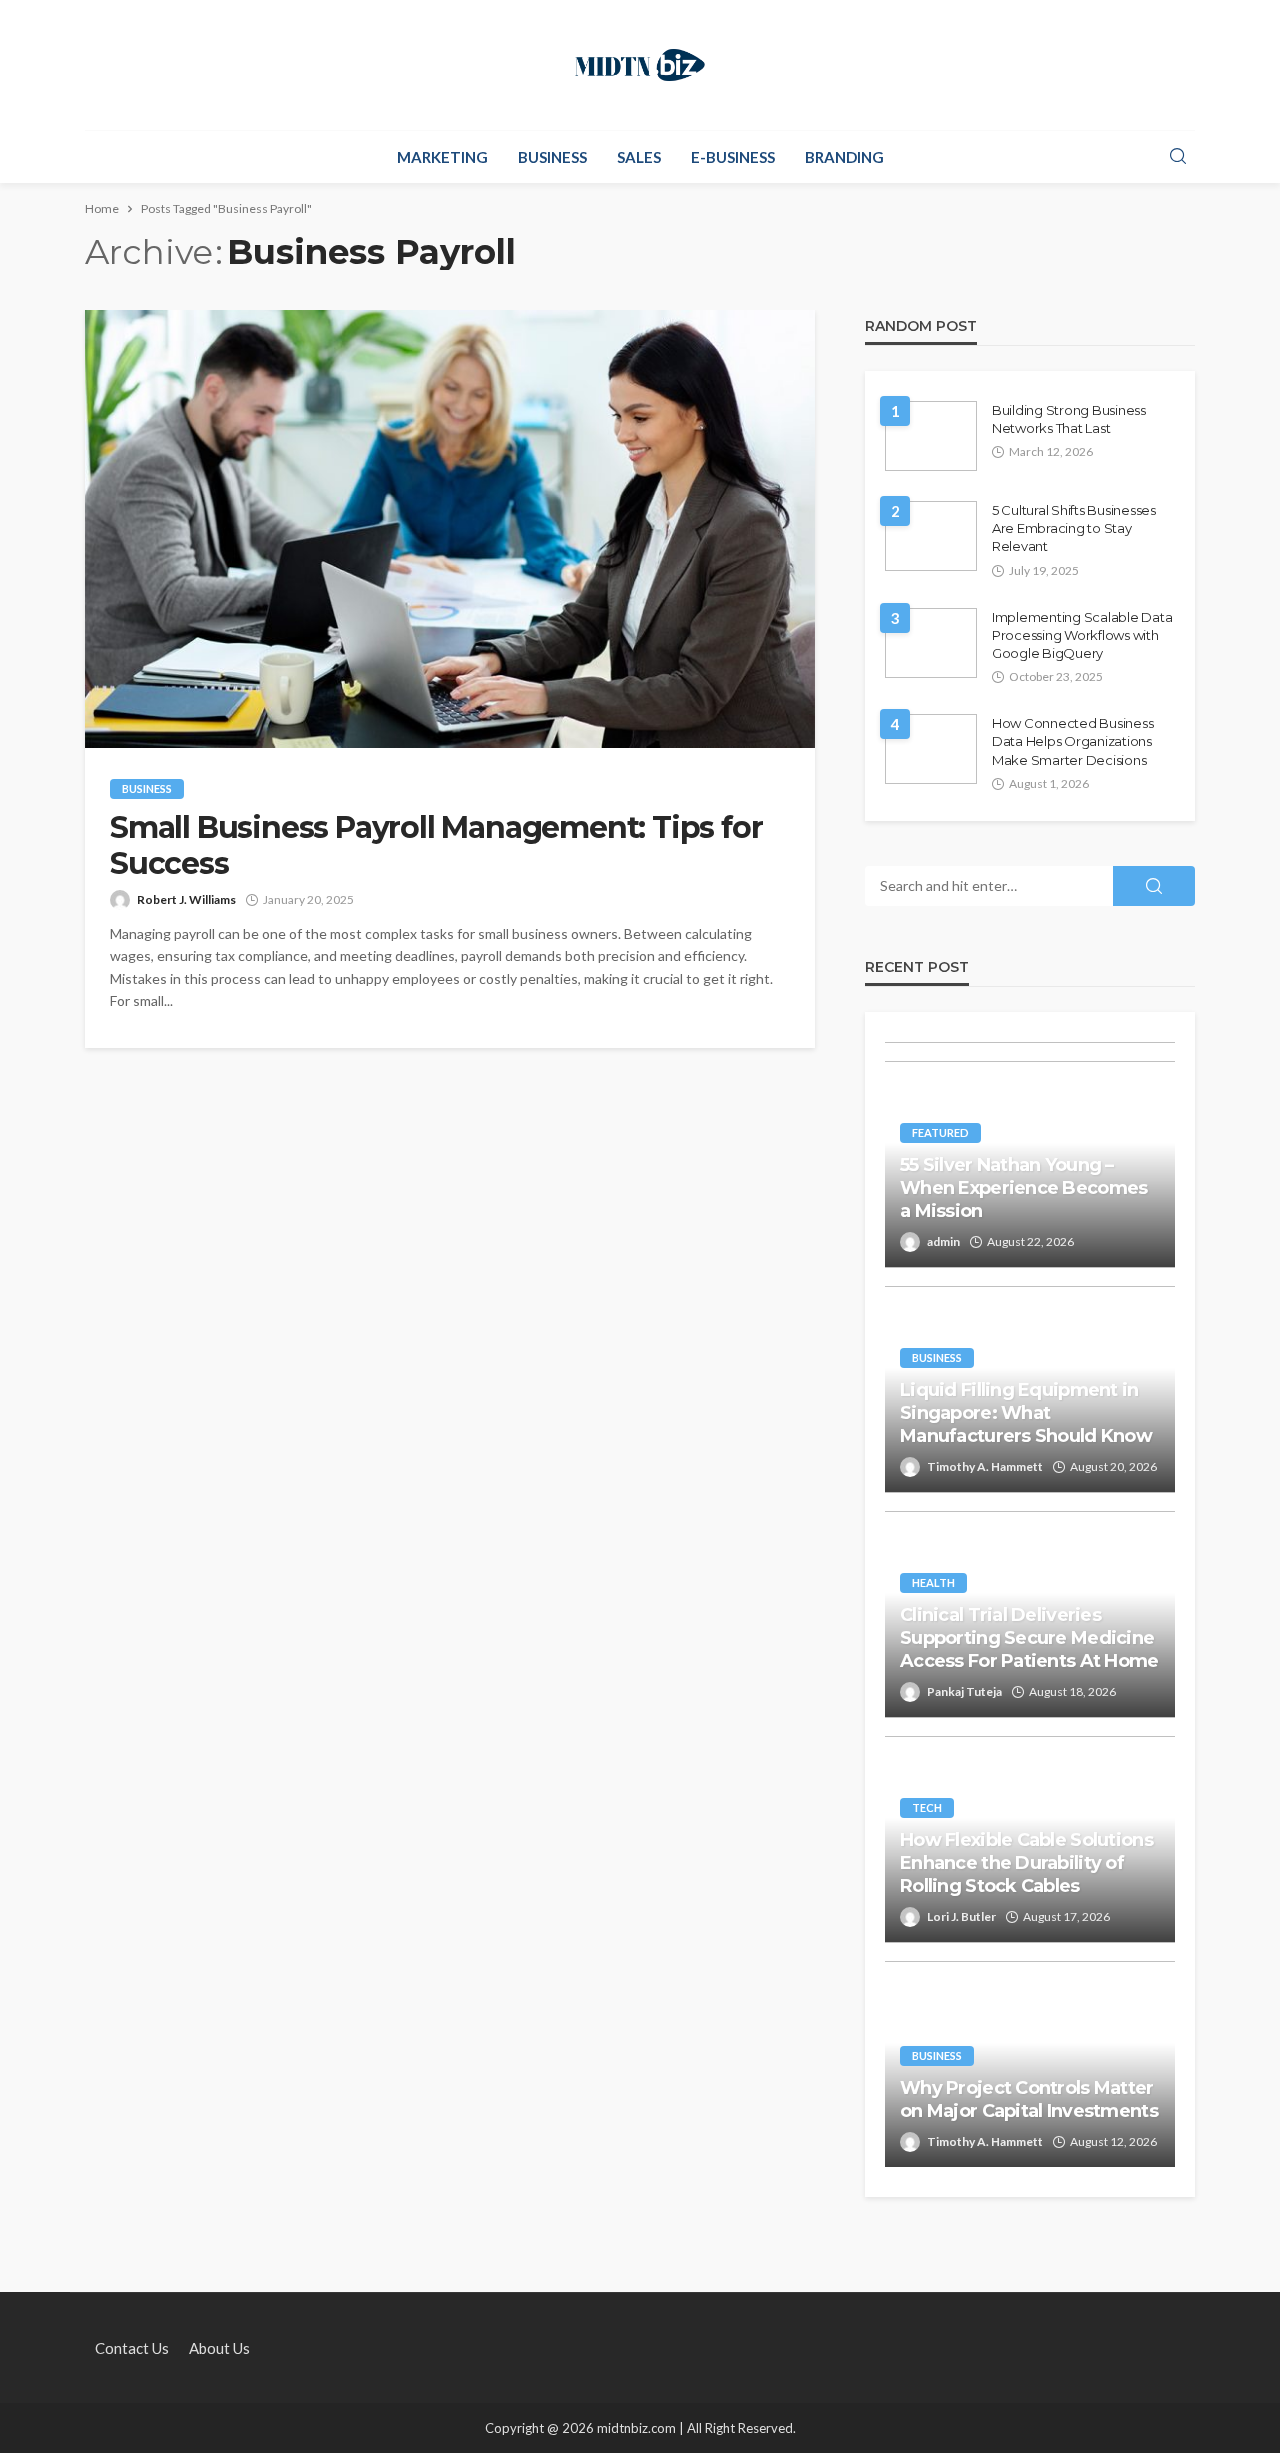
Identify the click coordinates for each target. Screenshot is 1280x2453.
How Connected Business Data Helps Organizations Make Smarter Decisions (1072, 741)
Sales (639, 157)
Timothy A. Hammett (985, 1466)
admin (943, 1241)
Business (552, 157)
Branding (844, 157)
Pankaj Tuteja (964, 1691)
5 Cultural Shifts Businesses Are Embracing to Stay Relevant (1074, 528)
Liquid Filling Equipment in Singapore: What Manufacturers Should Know (1026, 1413)
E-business (733, 157)
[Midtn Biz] (640, 65)
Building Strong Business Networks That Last (1069, 419)
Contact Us (132, 2348)
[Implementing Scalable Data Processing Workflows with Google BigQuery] (931, 643)
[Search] (1178, 157)
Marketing (442, 157)
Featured (940, 1132)
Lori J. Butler (961, 1916)
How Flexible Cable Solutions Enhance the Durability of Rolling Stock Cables (1026, 1863)
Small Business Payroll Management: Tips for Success (436, 846)
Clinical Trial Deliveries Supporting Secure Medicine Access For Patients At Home (1029, 1638)
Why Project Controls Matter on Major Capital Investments (1029, 2099)
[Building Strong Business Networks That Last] (931, 436)
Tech (927, 1807)
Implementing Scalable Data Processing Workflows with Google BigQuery (1082, 635)
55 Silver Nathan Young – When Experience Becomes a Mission (1023, 1188)
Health (933, 1582)
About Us (219, 2348)
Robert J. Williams (186, 899)
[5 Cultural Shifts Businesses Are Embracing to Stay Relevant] (931, 536)
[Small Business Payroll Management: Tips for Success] (450, 529)
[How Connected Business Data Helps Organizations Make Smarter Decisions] (931, 749)
